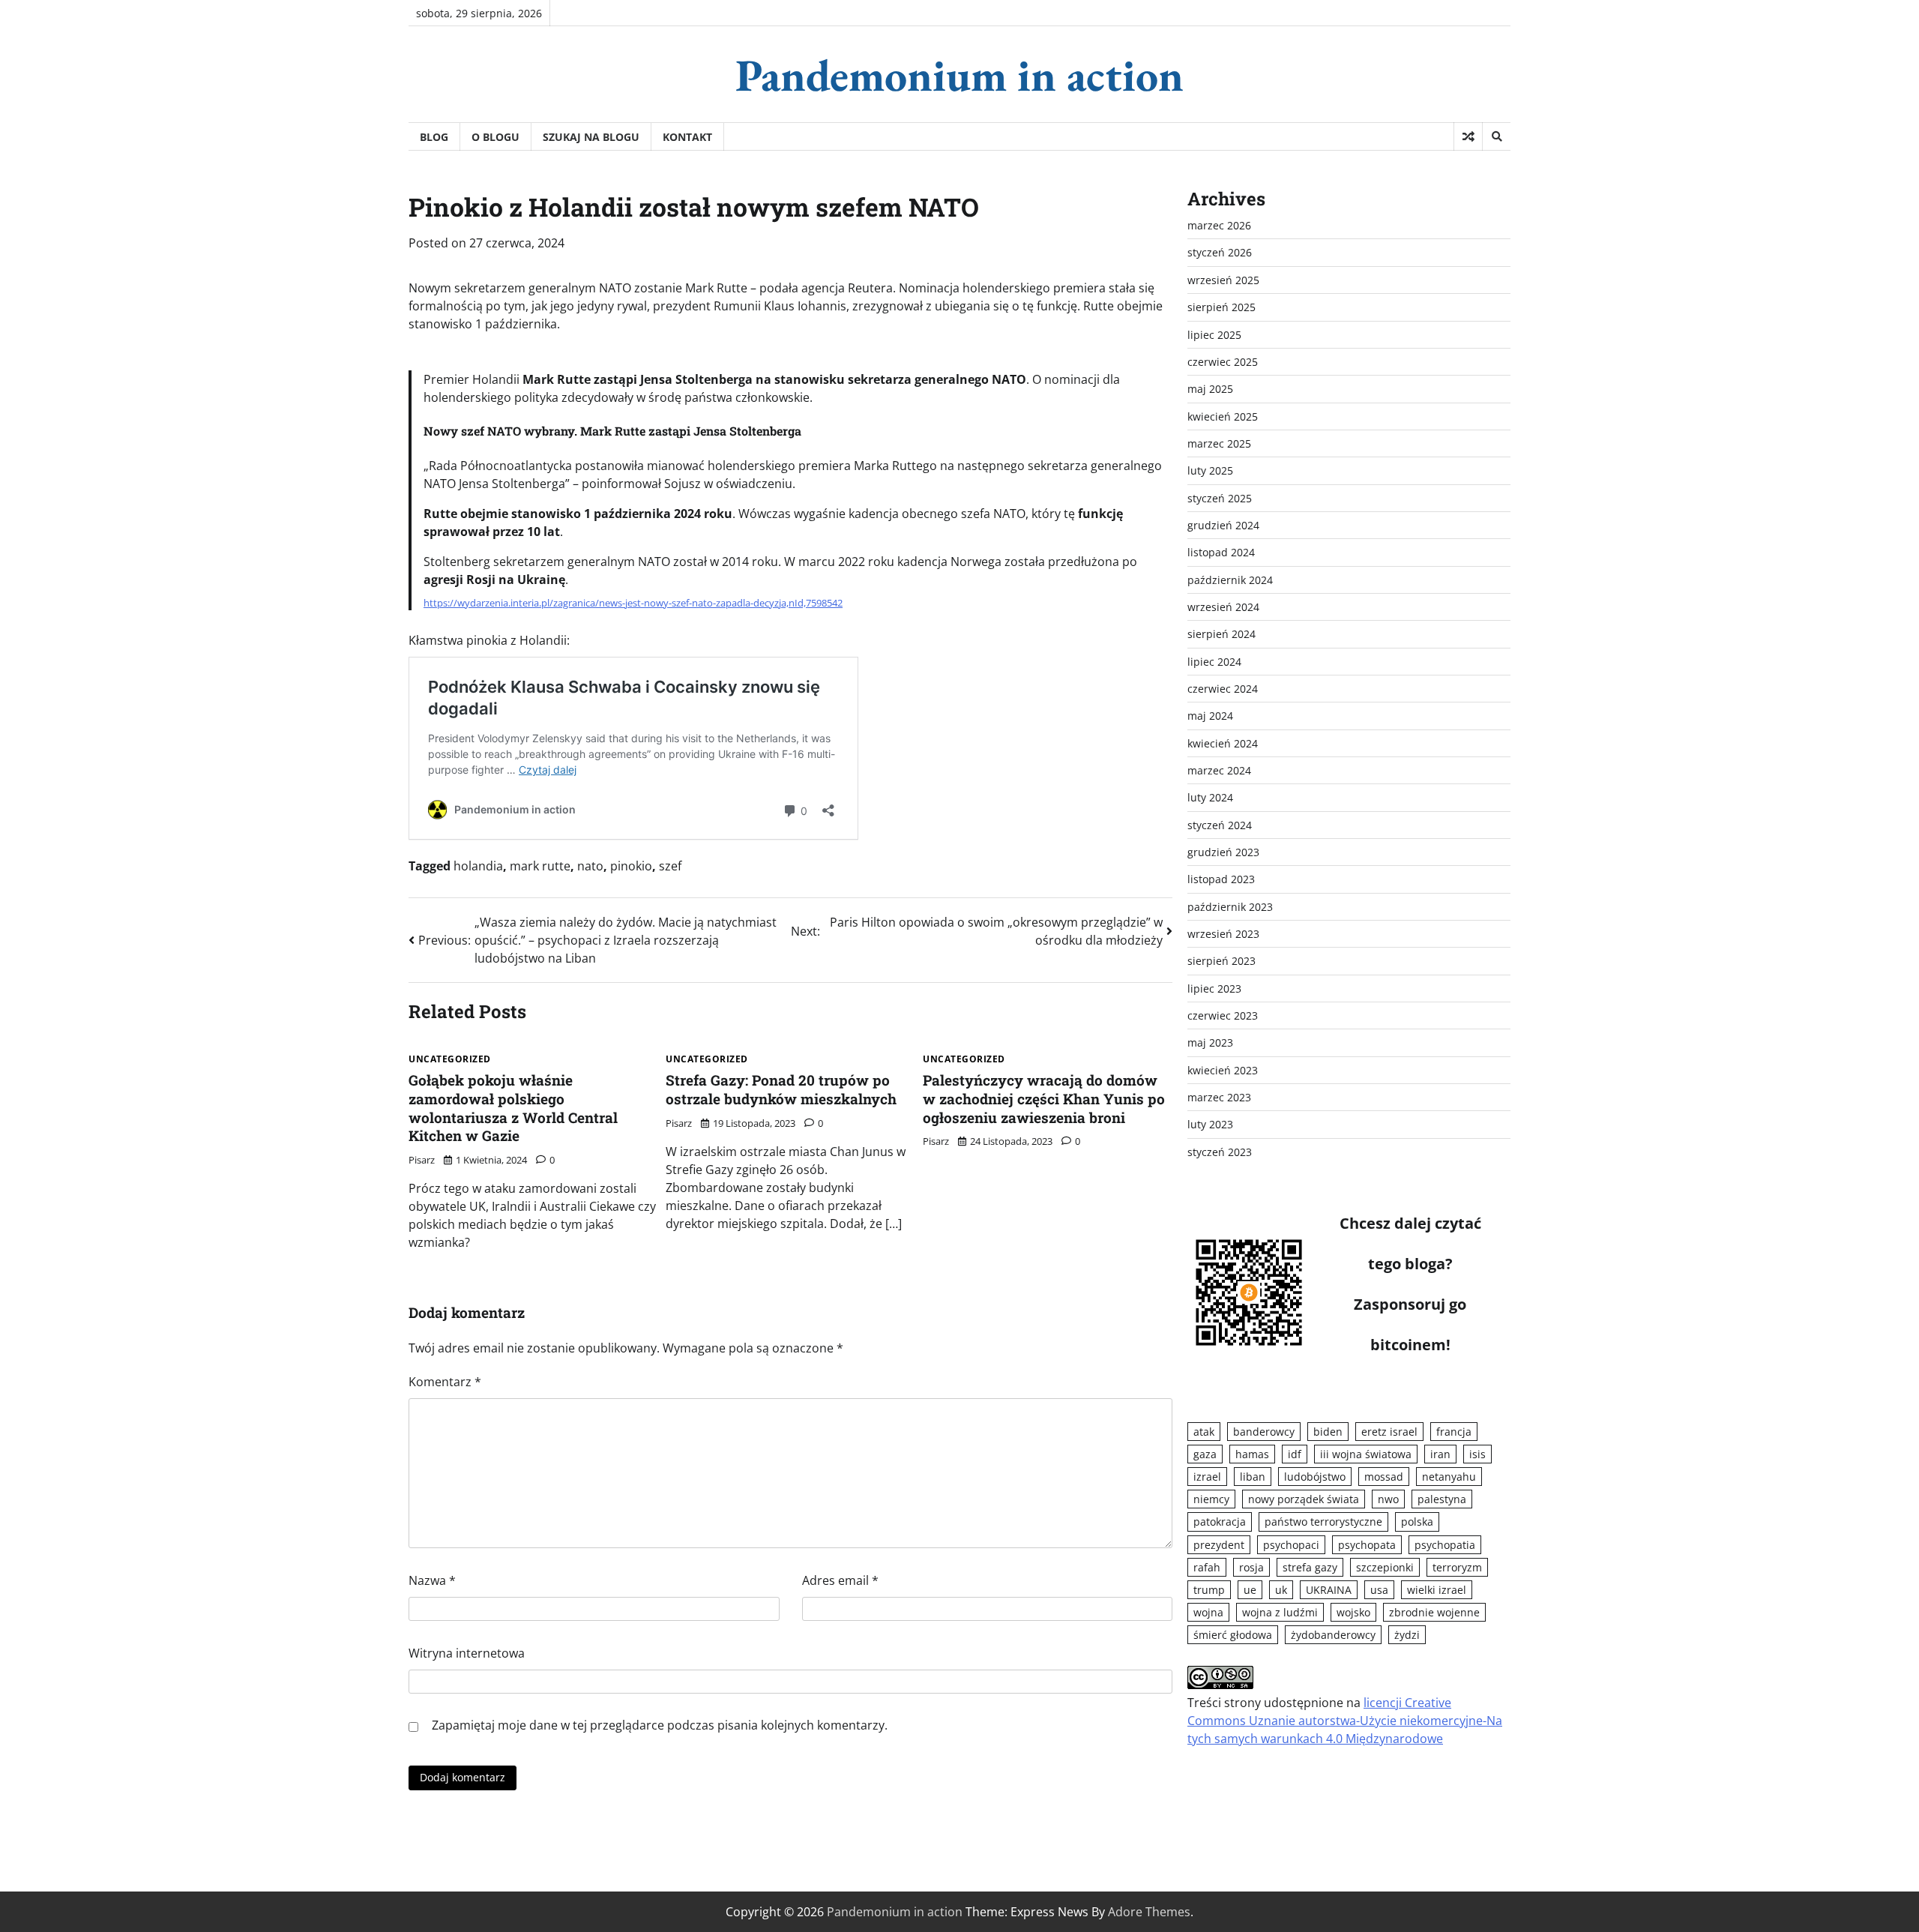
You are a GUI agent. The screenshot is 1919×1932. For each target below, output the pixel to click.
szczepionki (1385, 1567)
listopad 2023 (1221, 879)
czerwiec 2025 (1223, 362)
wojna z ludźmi (1280, 1612)
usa (1379, 1590)
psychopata (1367, 1545)
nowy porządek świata (1304, 1499)
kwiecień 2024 (1223, 743)
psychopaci (1291, 1545)
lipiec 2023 (1214, 988)
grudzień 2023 (1223, 852)
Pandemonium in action (959, 75)
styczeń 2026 (1220, 252)
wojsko (1353, 1612)
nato (590, 866)
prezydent (1219, 1545)
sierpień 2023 (1221, 961)
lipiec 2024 (1214, 662)
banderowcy (1264, 1432)
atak (1204, 1432)
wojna (1208, 1612)
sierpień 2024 (1221, 634)
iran (1440, 1454)
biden (1328, 1432)
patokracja (1220, 1522)
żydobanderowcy (1333, 1635)
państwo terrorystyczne (1323, 1522)
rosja (1251, 1567)
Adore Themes (1149, 1912)
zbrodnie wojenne (1434, 1612)
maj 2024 (1210, 716)
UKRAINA (1329, 1590)
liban (1253, 1477)
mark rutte (540, 866)
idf (1295, 1454)
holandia (478, 866)
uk (1281, 1590)
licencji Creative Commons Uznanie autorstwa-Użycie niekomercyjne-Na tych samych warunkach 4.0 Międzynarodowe (1345, 1721)
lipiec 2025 (1214, 335)
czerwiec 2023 (1223, 1015)
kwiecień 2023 (1223, 1070)
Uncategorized (450, 1059)
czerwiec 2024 (1223, 689)
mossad (1384, 1477)
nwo (1388, 1499)
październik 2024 (1230, 580)
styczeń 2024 (1220, 825)
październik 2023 (1230, 907)
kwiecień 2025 (1223, 416)
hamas (1252, 1454)
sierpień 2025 (1221, 307)
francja (1454, 1432)
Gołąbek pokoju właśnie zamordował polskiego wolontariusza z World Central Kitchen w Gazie (513, 1108)
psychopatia (1445, 1545)
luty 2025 (1210, 470)
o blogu (495, 137)
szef (670, 866)
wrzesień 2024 (1223, 607)
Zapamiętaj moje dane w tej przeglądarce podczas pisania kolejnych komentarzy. (660, 1725)
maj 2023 (1210, 1042)
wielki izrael (1437, 1590)
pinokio (631, 866)
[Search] (1496, 136)
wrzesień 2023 (1223, 934)
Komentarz (445, 1382)
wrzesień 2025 (1223, 280)
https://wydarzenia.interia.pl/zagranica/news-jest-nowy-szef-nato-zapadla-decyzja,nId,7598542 (633, 603)
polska (1417, 1522)
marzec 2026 (1219, 225)
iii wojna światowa (1366, 1454)
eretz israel (1389, 1432)
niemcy (1211, 1499)
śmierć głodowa (1233, 1635)
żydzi (1407, 1635)
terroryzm (1457, 1567)
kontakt (687, 137)
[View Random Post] (1468, 136)
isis (1477, 1454)
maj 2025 (1210, 389)
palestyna (1442, 1499)
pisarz (422, 1160)
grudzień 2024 (1223, 525)
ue (1250, 1590)
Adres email (840, 1580)
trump (1209, 1590)
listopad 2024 (1221, 552)
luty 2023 (1210, 1124)
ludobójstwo (1315, 1477)
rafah (1207, 1567)
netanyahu (1449, 1477)
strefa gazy (1310, 1567)
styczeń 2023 (1220, 1152)
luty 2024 (1210, 797)
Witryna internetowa (467, 1653)
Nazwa (432, 1580)
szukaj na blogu (591, 137)
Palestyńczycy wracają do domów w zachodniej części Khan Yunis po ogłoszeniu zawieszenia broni (1044, 1099)
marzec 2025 (1219, 443)
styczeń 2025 (1220, 498)
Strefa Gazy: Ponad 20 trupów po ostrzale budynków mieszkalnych (781, 1089)
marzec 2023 (1219, 1097)
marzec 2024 (1219, 770)
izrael (1207, 1477)
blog (434, 137)
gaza (1205, 1454)
